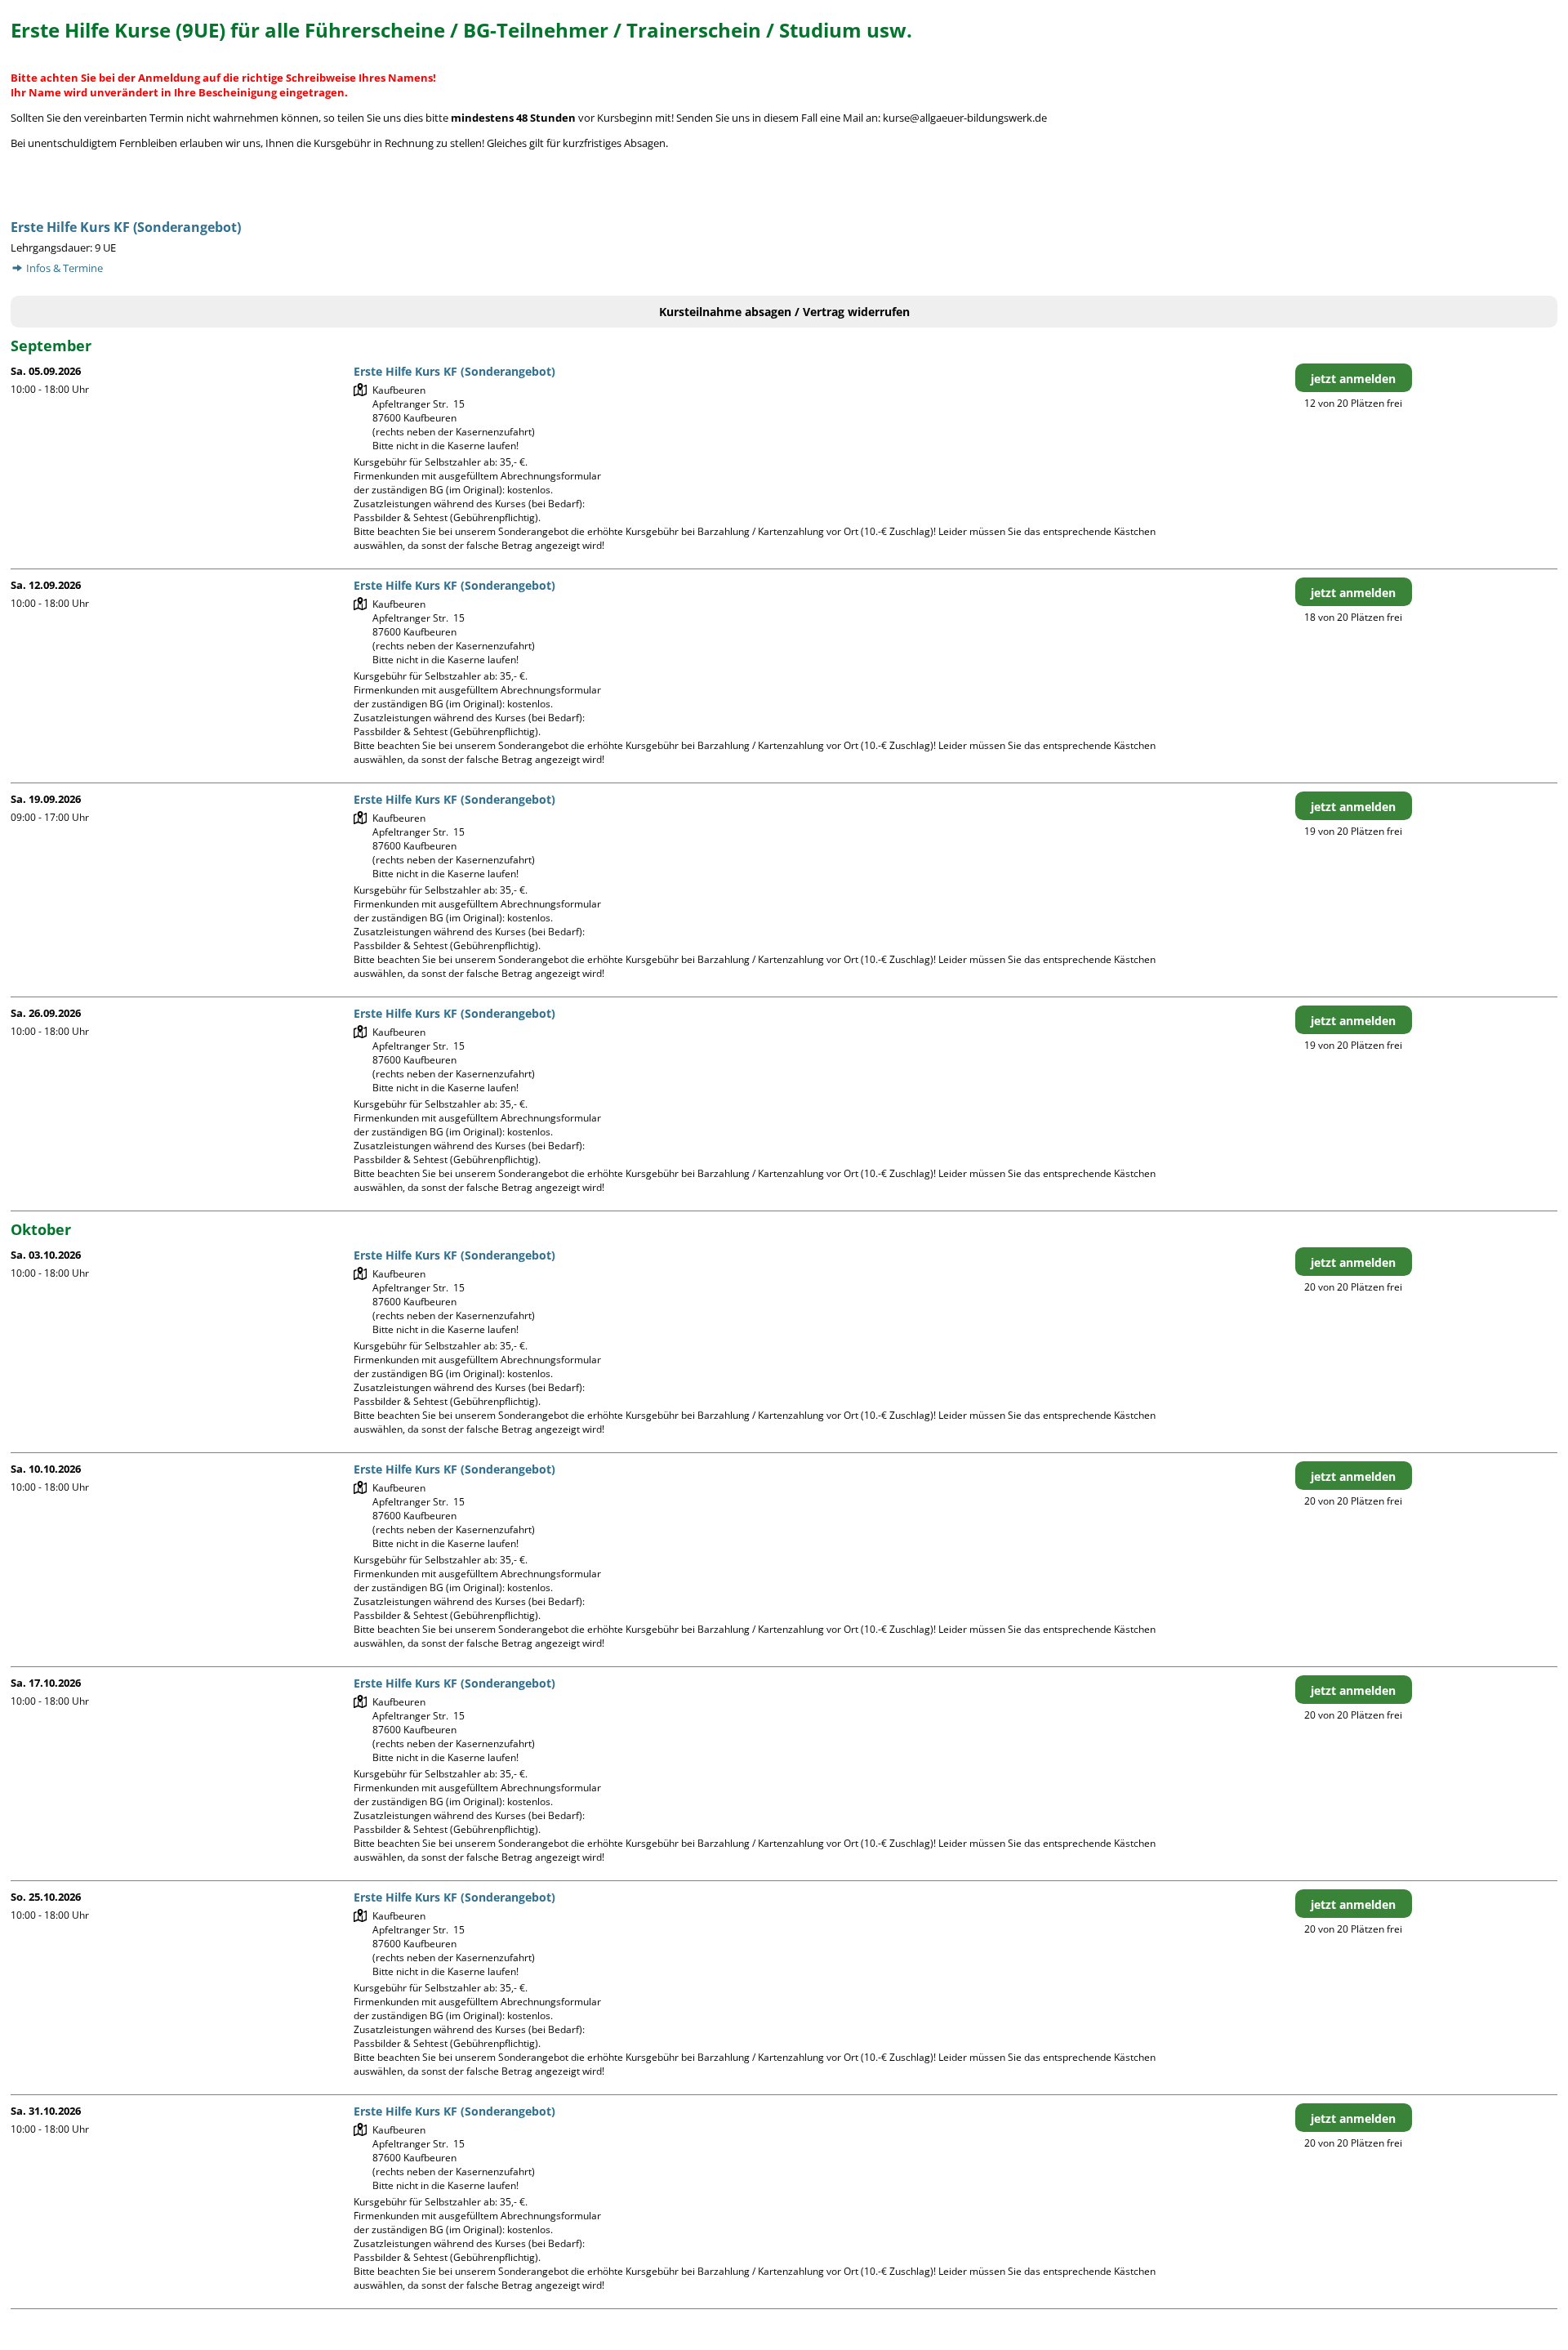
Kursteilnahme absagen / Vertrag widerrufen (784, 312)
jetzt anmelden (1353, 379)
